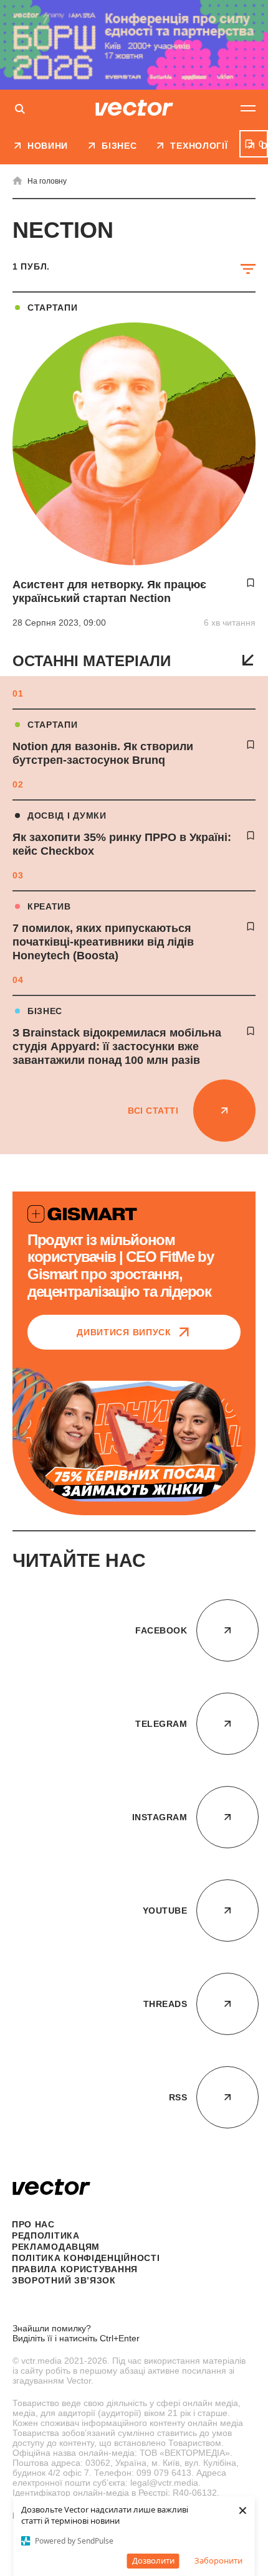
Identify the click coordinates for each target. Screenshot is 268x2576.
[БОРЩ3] (134, 45)
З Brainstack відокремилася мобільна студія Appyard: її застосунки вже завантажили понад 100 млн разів (117, 1046)
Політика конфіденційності (86, 2258)
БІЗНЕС (45, 1011)
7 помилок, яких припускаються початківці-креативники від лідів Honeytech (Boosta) (103, 942)
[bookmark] (251, 745)
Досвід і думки (67, 816)
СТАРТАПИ (53, 725)
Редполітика (46, 2235)
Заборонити (218, 2560)
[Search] (20, 110)
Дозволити (153, 2560)
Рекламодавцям (56, 2247)
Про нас (33, 2224)
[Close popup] (246, 2278)
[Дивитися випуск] (134, 1441)
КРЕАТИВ (49, 906)
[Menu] (248, 108)
